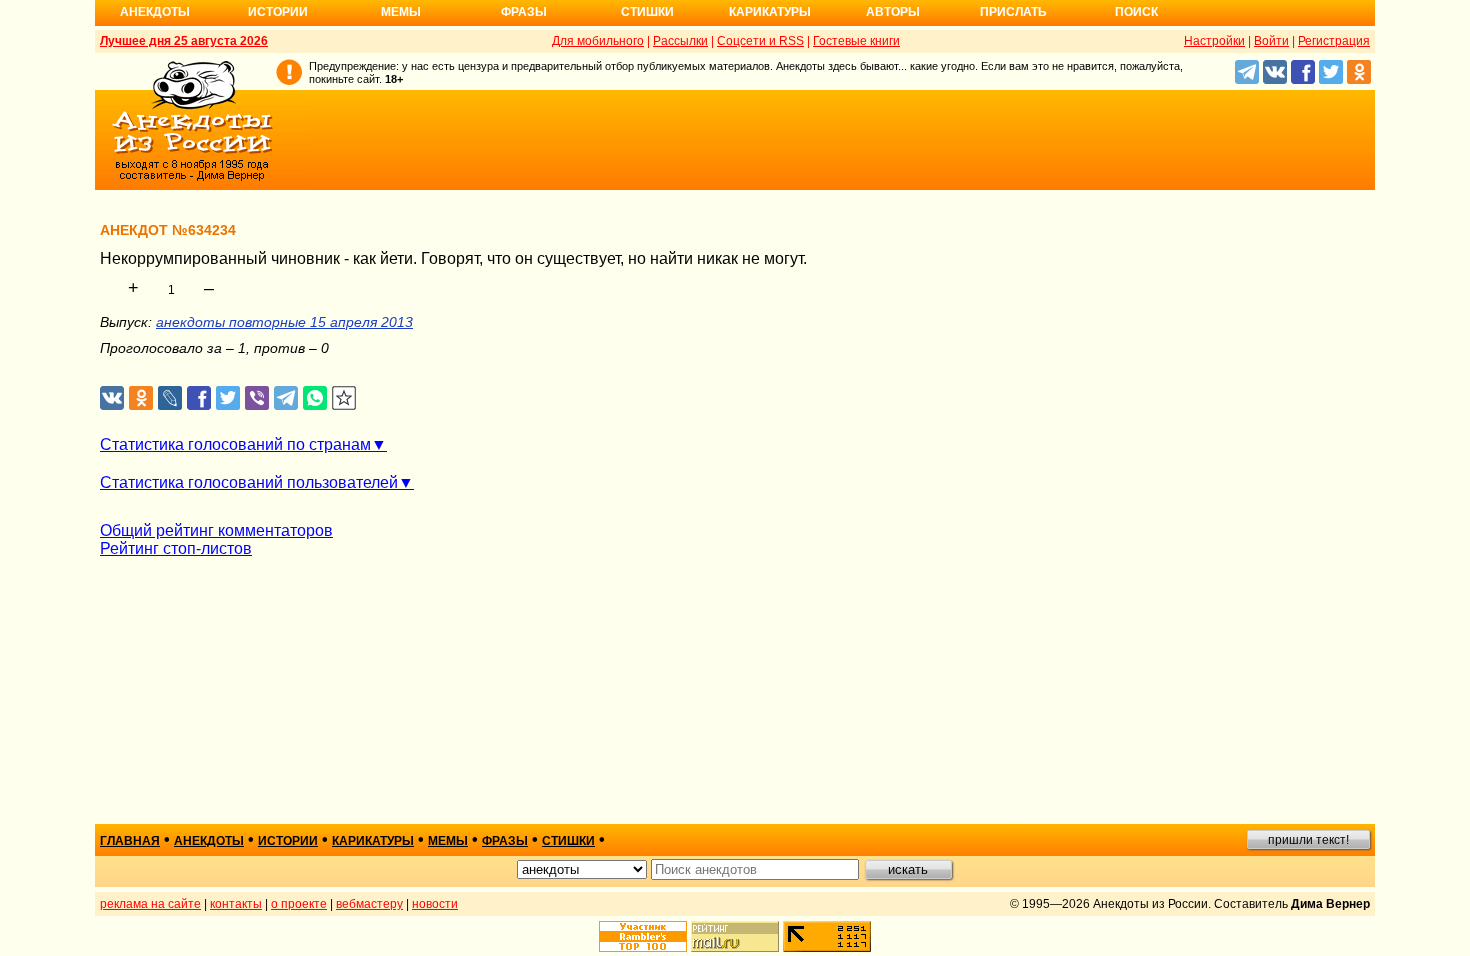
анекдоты (209, 841)
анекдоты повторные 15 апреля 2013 (284, 322)
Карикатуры (770, 12)
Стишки (647, 12)
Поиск (1136, 12)
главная (130, 841)
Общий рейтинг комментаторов (216, 530)
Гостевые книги (856, 41)
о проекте (299, 904)
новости (435, 904)
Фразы (524, 12)
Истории (278, 12)
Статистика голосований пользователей (249, 482)
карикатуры (373, 841)
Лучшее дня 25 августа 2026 (184, 41)
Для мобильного (598, 41)
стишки (568, 841)
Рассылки (680, 41)
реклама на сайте (150, 904)
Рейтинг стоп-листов (176, 548)
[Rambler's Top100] (643, 936)
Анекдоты (155, 12)
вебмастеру (369, 904)
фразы (505, 841)
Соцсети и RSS (760, 41)
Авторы (893, 12)
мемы (448, 841)
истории (288, 841)
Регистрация (1334, 41)
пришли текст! (1308, 840)
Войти (1271, 41)
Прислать (1013, 12)
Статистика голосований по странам (235, 444)
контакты (236, 904)
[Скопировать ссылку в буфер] (344, 398)
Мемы (401, 12)
